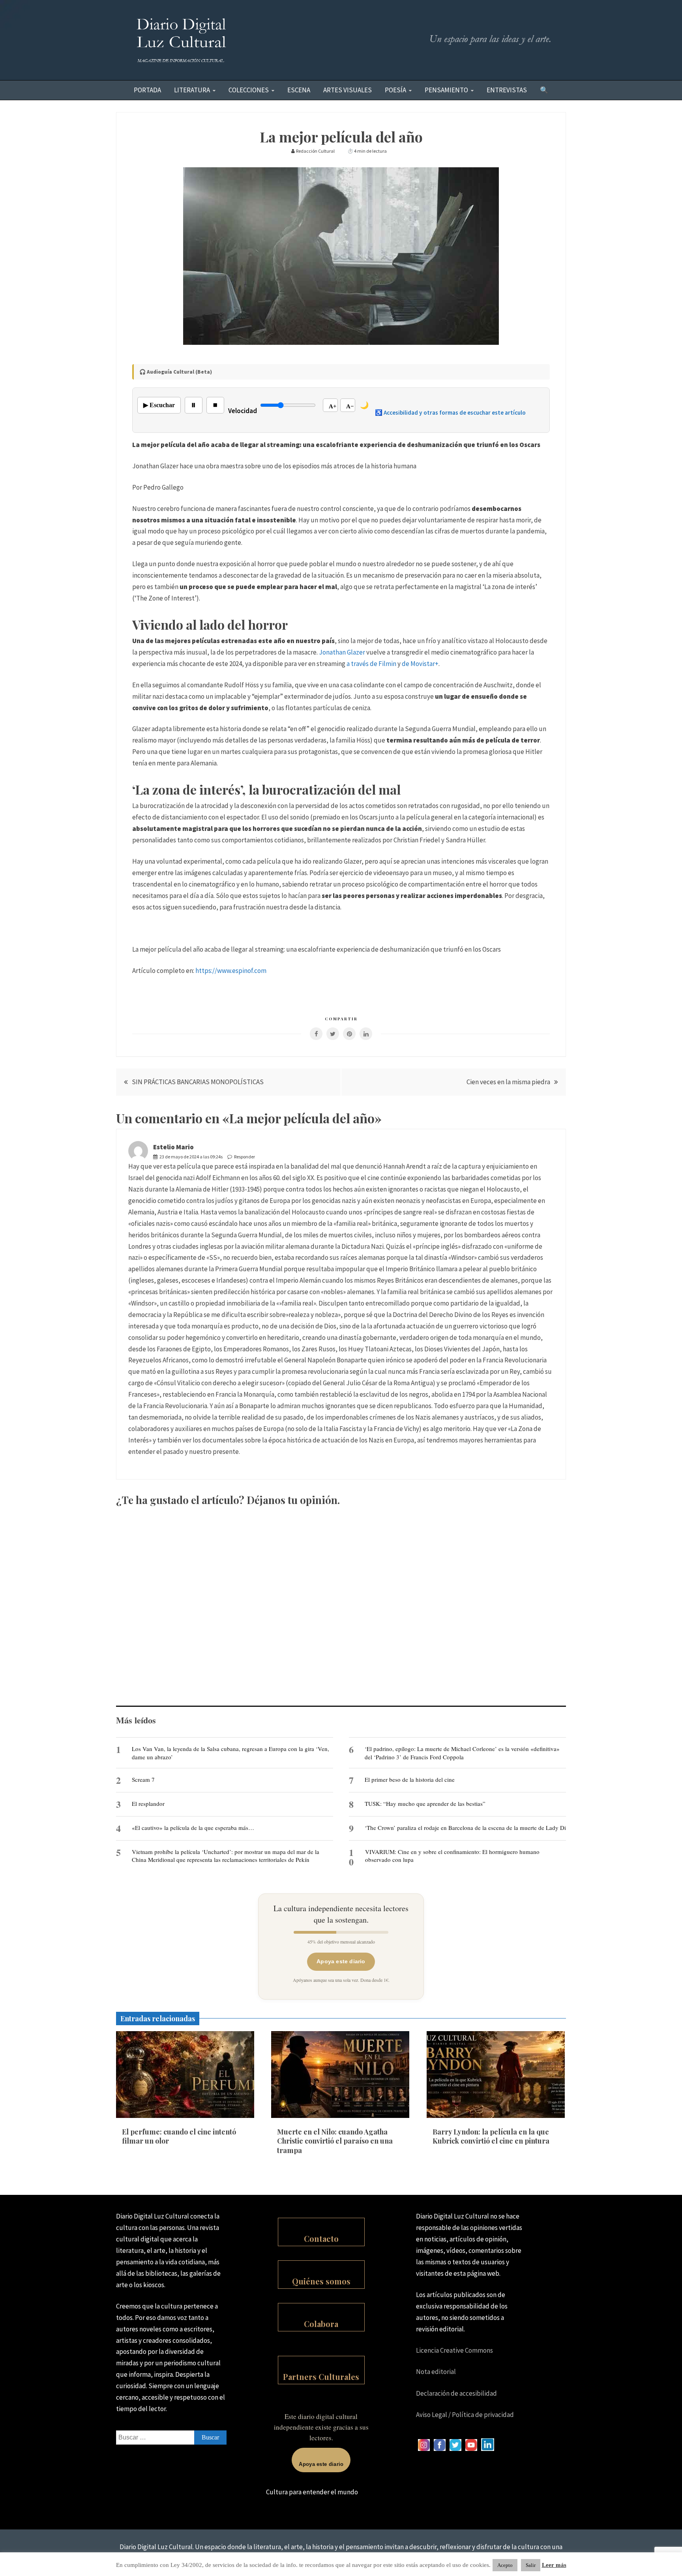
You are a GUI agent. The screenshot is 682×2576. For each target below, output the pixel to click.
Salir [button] (531, 2565)
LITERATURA (192, 90)
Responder (245, 1157)
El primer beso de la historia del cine (410, 1779)
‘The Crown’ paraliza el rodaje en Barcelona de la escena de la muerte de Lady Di (465, 1828)
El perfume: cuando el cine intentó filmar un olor (179, 2136)
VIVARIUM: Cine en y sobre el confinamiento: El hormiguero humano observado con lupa (452, 1856)
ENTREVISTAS (507, 90)
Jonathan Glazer (342, 652)
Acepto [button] (505, 2565)
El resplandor (148, 1803)
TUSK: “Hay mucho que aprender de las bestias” (425, 1803)
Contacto (321, 2238)
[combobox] (171, 2438)
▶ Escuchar (159, 405)
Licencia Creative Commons (454, 2350)
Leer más (554, 2565)
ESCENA (299, 90)
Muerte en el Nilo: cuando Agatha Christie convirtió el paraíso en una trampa (335, 2141)
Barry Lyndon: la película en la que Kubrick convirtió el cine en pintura (491, 2136)
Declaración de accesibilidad (456, 2393)
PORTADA (147, 90)
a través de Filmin (371, 664)
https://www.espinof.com (231, 971)
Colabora (321, 2324)
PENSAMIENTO (446, 90)
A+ (333, 406)
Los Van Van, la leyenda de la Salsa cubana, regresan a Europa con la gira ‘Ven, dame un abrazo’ (230, 1753)
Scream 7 (143, 1779)
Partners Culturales (321, 2377)
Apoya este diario (341, 1961)
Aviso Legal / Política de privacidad (465, 2415)
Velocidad (243, 411)
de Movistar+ (420, 664)
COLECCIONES (249, 90)
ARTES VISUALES (348, 90)
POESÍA (395, 90)
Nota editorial (436, 2372)
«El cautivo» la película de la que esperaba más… (193, 1828)
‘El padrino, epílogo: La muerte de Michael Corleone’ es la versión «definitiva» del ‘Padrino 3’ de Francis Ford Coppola (462, 1753)
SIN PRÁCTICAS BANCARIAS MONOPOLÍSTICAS (198, 1082)
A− (350, 406)
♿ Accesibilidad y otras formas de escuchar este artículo (450, 412)
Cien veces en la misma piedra (508, 1082)
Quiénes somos (321, 2281)
